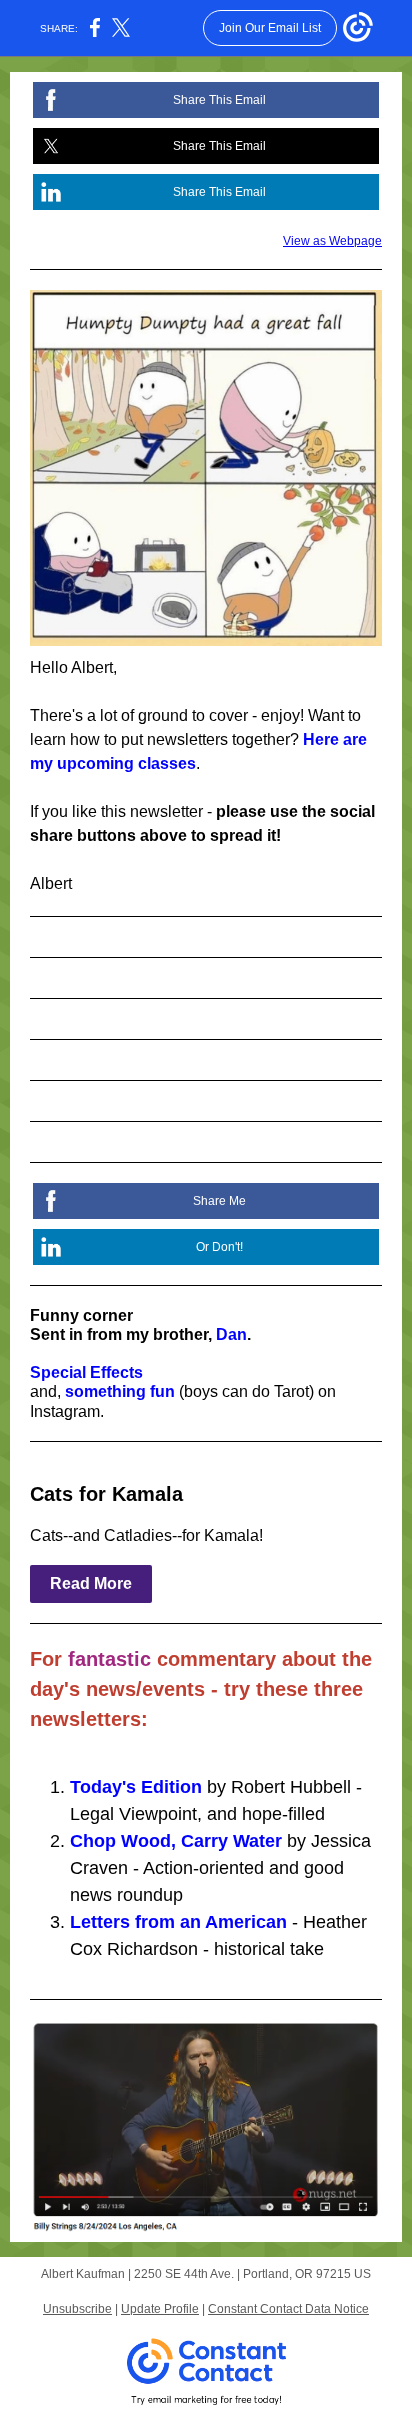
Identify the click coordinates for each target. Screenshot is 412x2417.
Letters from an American (178, 1922)
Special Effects (86, 1372)
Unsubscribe (77, 2309)
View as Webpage (332, 241)
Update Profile (160, 2309)
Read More (91, 1583)
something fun (120, 1391)
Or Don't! (219, 1247)
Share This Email (219, 100)
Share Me (219, 1201)
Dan (231, 1334)
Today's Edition (136, 1787)
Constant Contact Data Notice (288, 2309)
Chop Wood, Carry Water (176, 1841)
